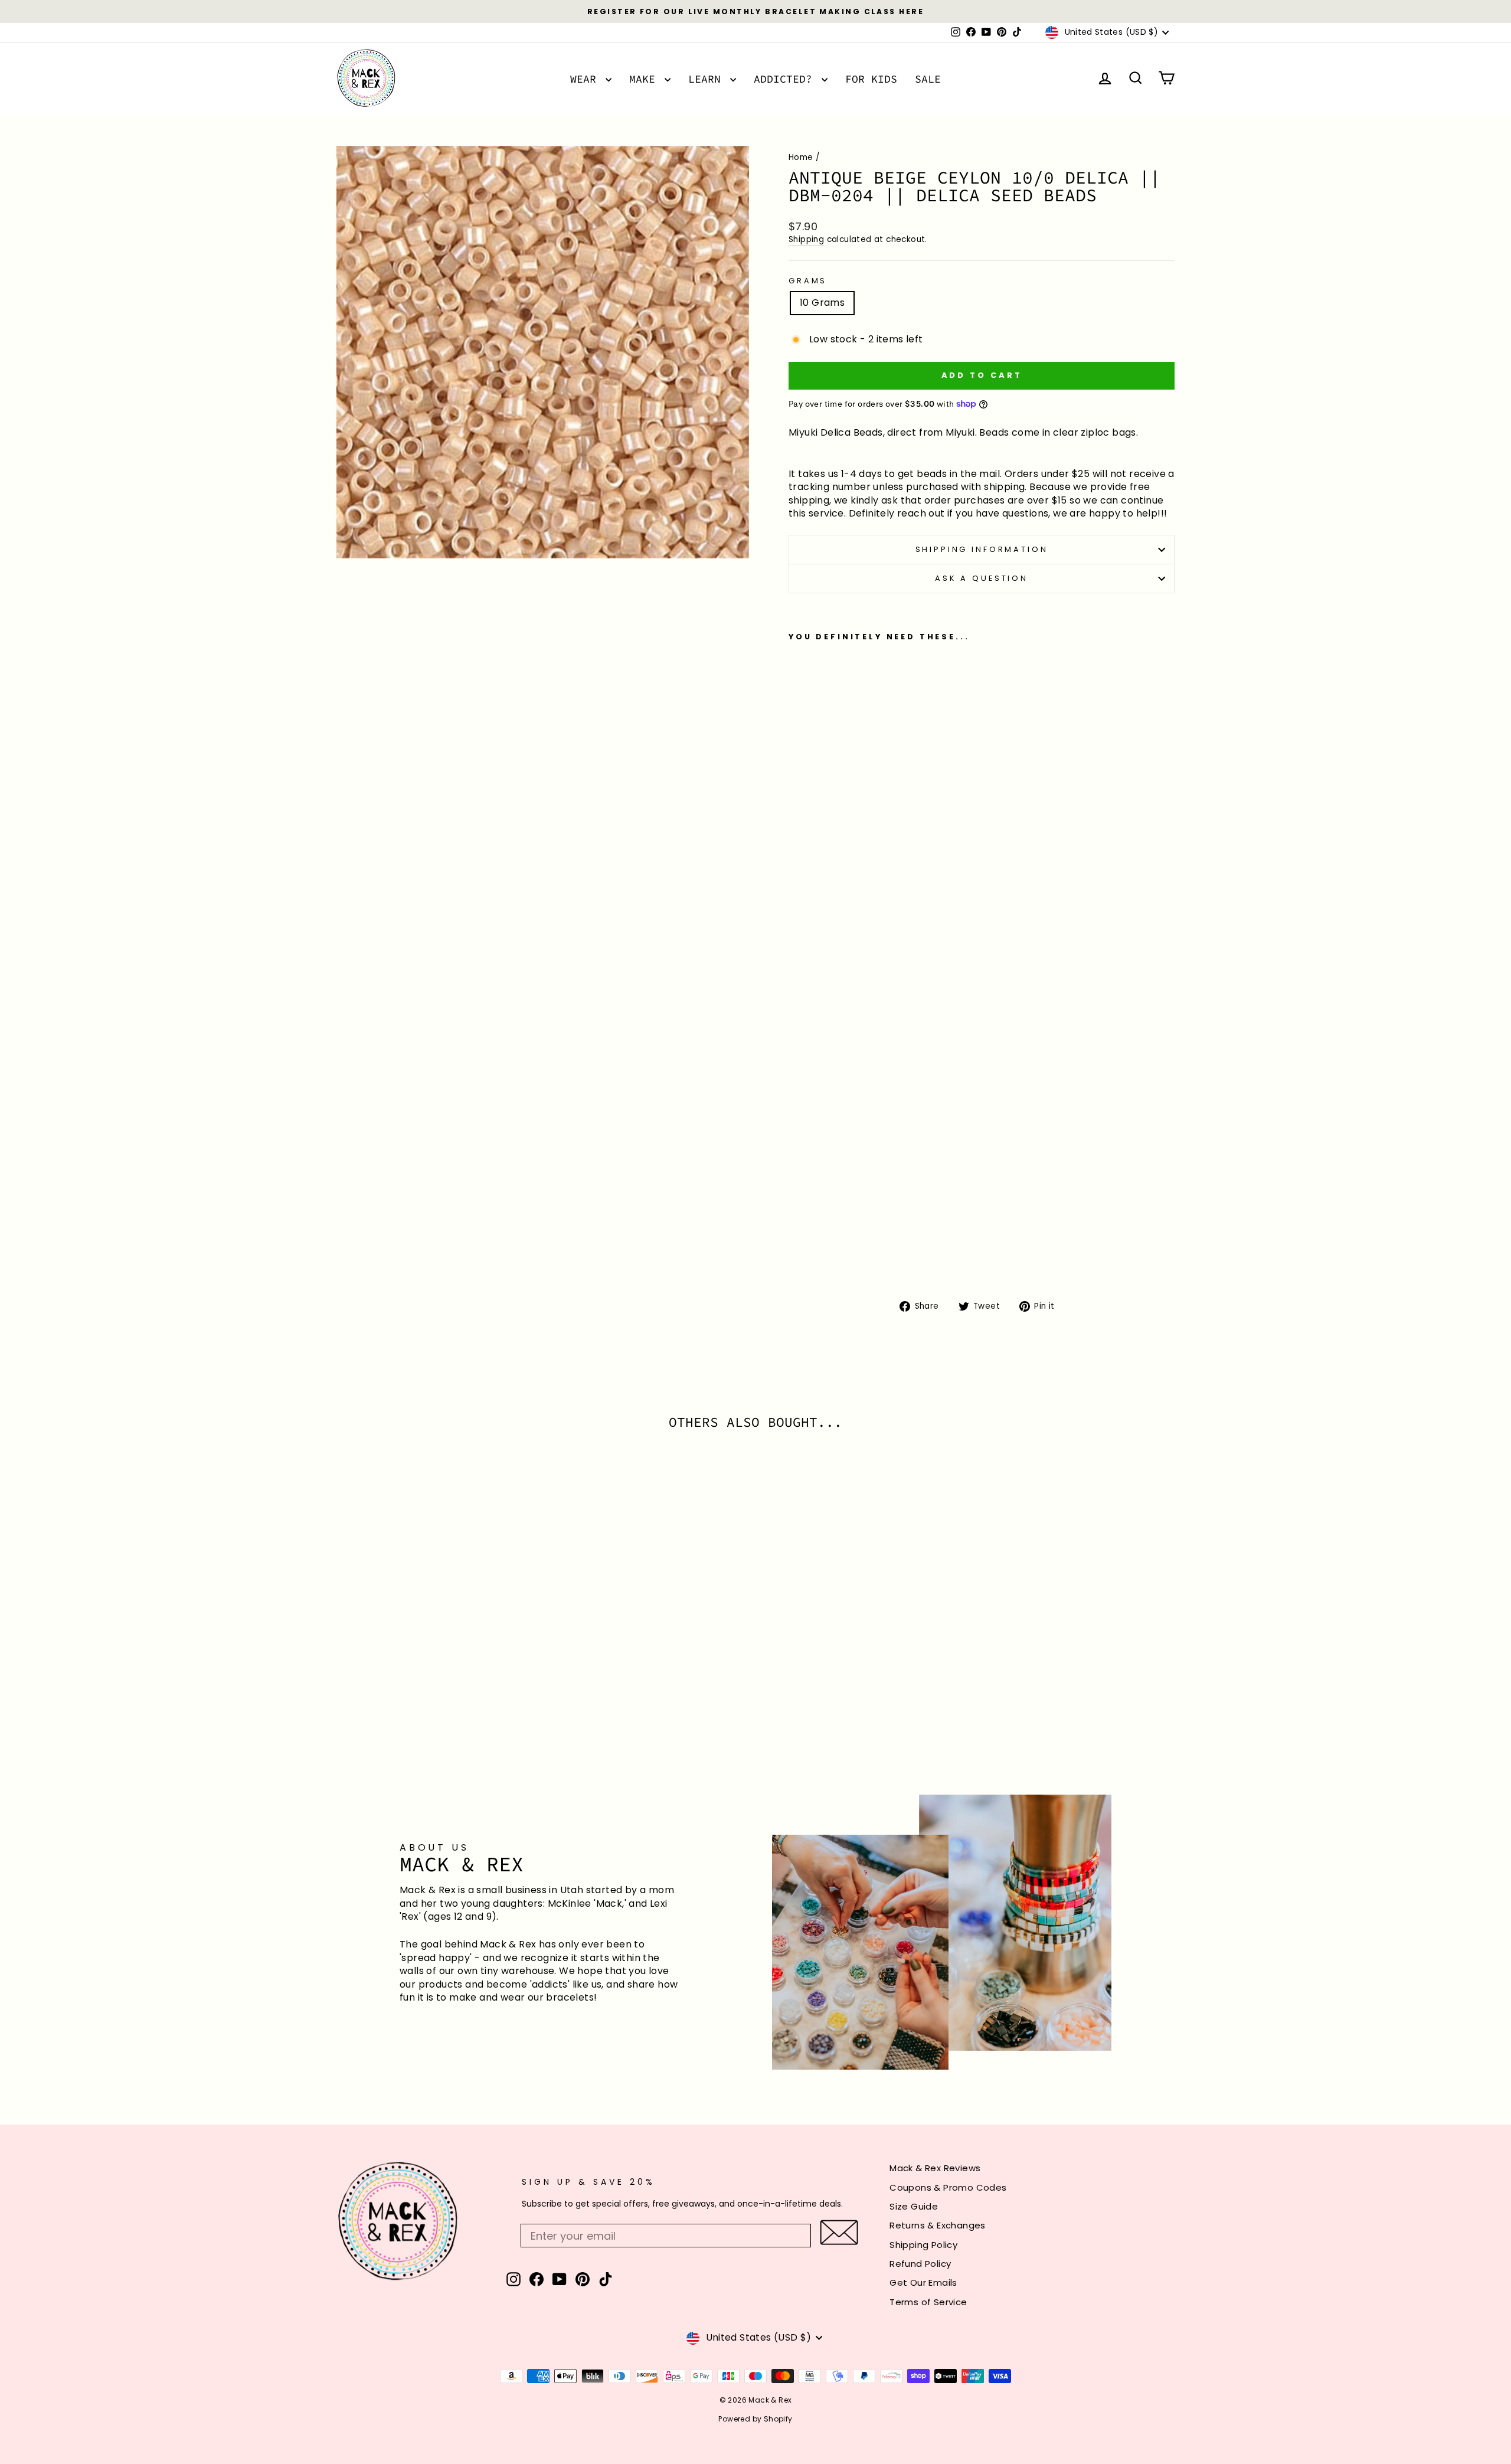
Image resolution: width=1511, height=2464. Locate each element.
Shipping (806, 239)
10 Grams (822, 303)
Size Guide (914, 2206)
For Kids (871, 79)
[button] (839, 2232)
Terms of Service (928, 2302)
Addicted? (786, 79)
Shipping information (982, 549)
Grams (808, 281)
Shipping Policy (923, 2245)
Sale (928, 79)
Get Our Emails (923, 2282)
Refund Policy (920, 2264)
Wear (586, 79)
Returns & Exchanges (938, 2225)
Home (801, 157)
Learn (708, 79)
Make (645, 79)
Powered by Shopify (755, 2419)
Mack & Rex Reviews (935, 2168)
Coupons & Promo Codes (948, 2187)
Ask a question (982, 578)
